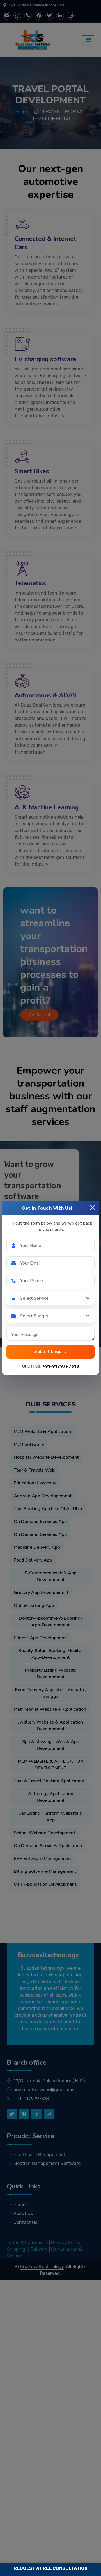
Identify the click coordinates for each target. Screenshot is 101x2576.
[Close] (92, 1208)
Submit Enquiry (50, 1351)
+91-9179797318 (61, 1366)
